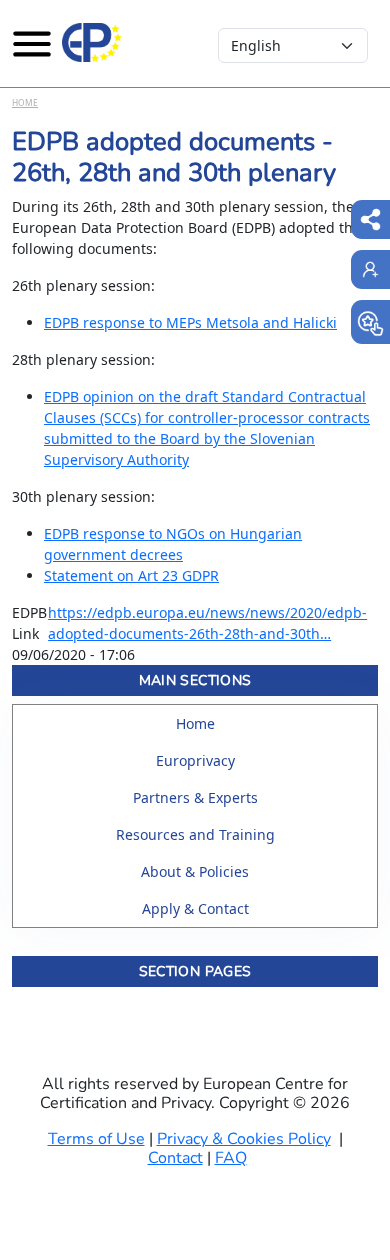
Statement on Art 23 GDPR (131, 575)
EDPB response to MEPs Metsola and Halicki (190, 322)
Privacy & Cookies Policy (244, 1139)
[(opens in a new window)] (370, 322)
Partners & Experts (195, 797)
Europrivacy (195, 760)
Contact (175, 1158)
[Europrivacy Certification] (92, 43)
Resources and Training (195, 834)
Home (25, 102)
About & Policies (195, 871)
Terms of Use (96, 1139)
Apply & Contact (195, 908)
